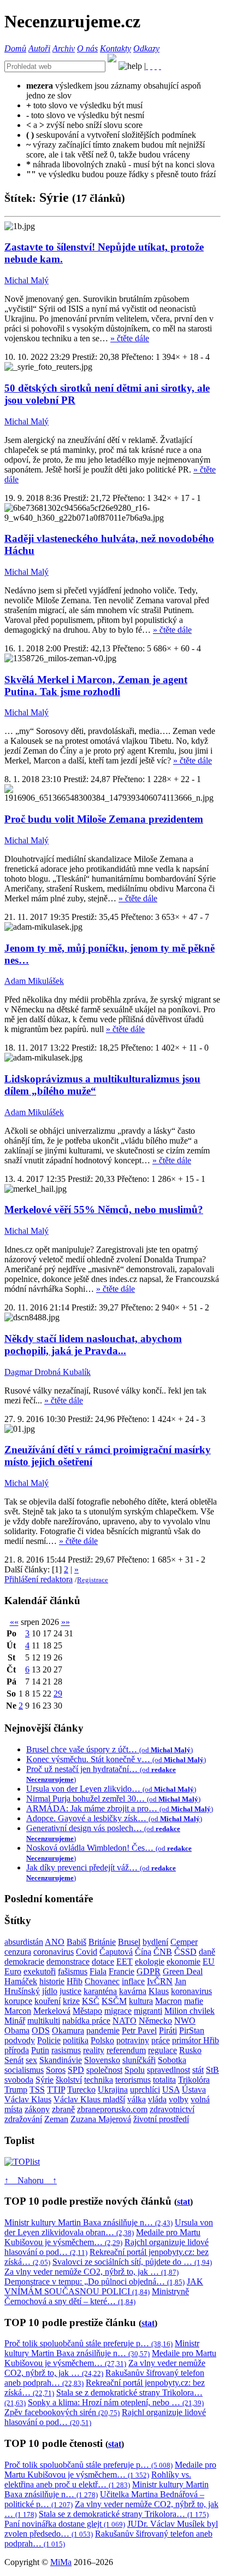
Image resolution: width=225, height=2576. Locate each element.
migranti (148, 2011)
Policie (49, 2040)
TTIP (56, 2090)
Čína (143, 1952)
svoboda (19, 2080)
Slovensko (102, 2060)
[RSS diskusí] (156, 66)
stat (183, 2202)
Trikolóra (194, 2080)
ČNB (163, 1952)
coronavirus (54, 1952)
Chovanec (102, 1981)
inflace (133, 1981)
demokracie (24, 1962)
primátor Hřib (196, 2040)
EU (209, 1962)
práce (161, 2040)
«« (14, 1622)
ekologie (150, 1962)
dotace (103, 1962)
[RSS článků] (147, 66)
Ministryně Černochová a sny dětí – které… (97, 2296)
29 (58, 1694)
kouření (48, 2001)
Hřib (75, 1981)
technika (99, 2080)
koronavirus (191, 1991)
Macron (168, 2001)
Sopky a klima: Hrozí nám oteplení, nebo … (116, 2402)
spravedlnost (168, 2070)
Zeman (56, 2119)
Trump (16, 2090)
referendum (126, 2050)
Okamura (68, 2030)
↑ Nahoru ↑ (31, 2180)
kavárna (133, 1991)
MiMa (61, 2562)
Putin (40, 2050)
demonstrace (68, 1962)
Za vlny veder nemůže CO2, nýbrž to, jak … (91, 2272)
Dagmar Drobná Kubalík (48, 1372)
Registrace (93, 1580)
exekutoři (40, 1971)
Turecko (81, 2090)
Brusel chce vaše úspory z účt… (109, 1749)
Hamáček (21, 1981)
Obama (17, 2030)
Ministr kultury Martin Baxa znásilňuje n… (88, 2222)
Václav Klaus (28, 2099)
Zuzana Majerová (101, 2119)
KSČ (91, 2001)
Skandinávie (61, 2060)
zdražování (23, 2119)
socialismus (24, 2070)
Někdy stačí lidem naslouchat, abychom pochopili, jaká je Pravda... (93, 1345)
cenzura (18, 1952)
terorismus (133, 2080)
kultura (141, 2001)
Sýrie (45, 2080)
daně (207, 1952)
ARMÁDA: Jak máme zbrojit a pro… (120, 1808)
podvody (20, 2040)
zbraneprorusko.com (112, 2109)
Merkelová (52, 2011)
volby (179, 2099)
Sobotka (172, 2060)
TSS (37, 2090)
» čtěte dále (130, 338)
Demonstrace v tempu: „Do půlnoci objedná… (94, 2281)
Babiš (76, 1942)
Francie (122, 1971)
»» (66, 1622)
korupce (18, 2001)
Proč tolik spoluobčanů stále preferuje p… (88, 2343)
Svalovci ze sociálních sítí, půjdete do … (132, 2262)
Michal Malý (26, 280)
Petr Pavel (139, 2030)
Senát (14, 2060)
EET (125, 1962)
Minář (15, 2021)
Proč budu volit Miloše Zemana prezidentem (104, 819)
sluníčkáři (139, 2060)
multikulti (44, 2021)
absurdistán (24, 1942)
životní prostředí (161, 2119)
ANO (55, 1942)
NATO (125, 2021)
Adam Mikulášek (34, 981)
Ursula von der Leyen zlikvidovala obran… (109, 2227)
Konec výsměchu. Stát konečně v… (116, 1759)
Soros (56, 2070)
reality (94, 2050)
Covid (87, 1952)
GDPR (149, 1971)
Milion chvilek (190, 2011)
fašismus (73, 1971)
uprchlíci (145, 2090)
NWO (185, 2021)
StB (212, 2070)
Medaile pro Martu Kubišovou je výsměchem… (102, 2237)
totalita (164, 2080)
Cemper (184, 1942)
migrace (118, 2011)
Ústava (194, 2090)
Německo (155, 2021)
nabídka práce (86, 2021)
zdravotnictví (172, 2109)
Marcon (18, 2011)
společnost (104, 2070)
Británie (102, 1942)
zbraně (63, 2109)
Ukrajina (113, 2090)
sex (31, 2060)
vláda (157, 2099)
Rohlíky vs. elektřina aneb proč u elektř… (98, 2479)
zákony (37, 2109)
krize (71, 2001)
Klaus (159, 1991)
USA (171, 2090)
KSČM (114, 2001)
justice (70, 1991)
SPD (76, 2070)
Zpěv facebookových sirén (62, 2412)
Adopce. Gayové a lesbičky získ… (114, 1818)
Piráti (168, 2030)
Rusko (190, 2050)
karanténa (100, 1991)
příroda (17, 2050)
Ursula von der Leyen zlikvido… (111, 1789)
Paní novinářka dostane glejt (65, 2524)
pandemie (103, 2030)
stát (198, 2070)
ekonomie (183, 1962)
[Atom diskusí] (160, 66)
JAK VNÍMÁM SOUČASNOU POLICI (104, 2286)
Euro (13, 1971)
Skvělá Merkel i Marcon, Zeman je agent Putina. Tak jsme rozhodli (96, 686)
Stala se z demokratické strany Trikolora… (124, 2514)
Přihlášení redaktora (39, 1579)
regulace (162, 2050)
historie (52, 1981)
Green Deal (183, 1971)
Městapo (87, 2011)
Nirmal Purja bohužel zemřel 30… (113, 1799)
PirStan (192, 2030)
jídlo (50, 1991)
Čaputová (116, 1952)
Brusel (129, 1942)
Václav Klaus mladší (89, 2099)
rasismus (66, 2050)
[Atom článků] (151, 66)
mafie (194, 2001)
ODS (41, 2030)
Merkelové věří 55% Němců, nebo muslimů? (104, 1210)
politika (76, 2040)
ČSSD (185, 1952)
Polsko (102, 2040)
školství (69, 2080)
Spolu (135, 2070)
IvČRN (160, 1981)
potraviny (133, 2040)
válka (137, 2099)
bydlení (155, 1942)
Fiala (98, 1971)
